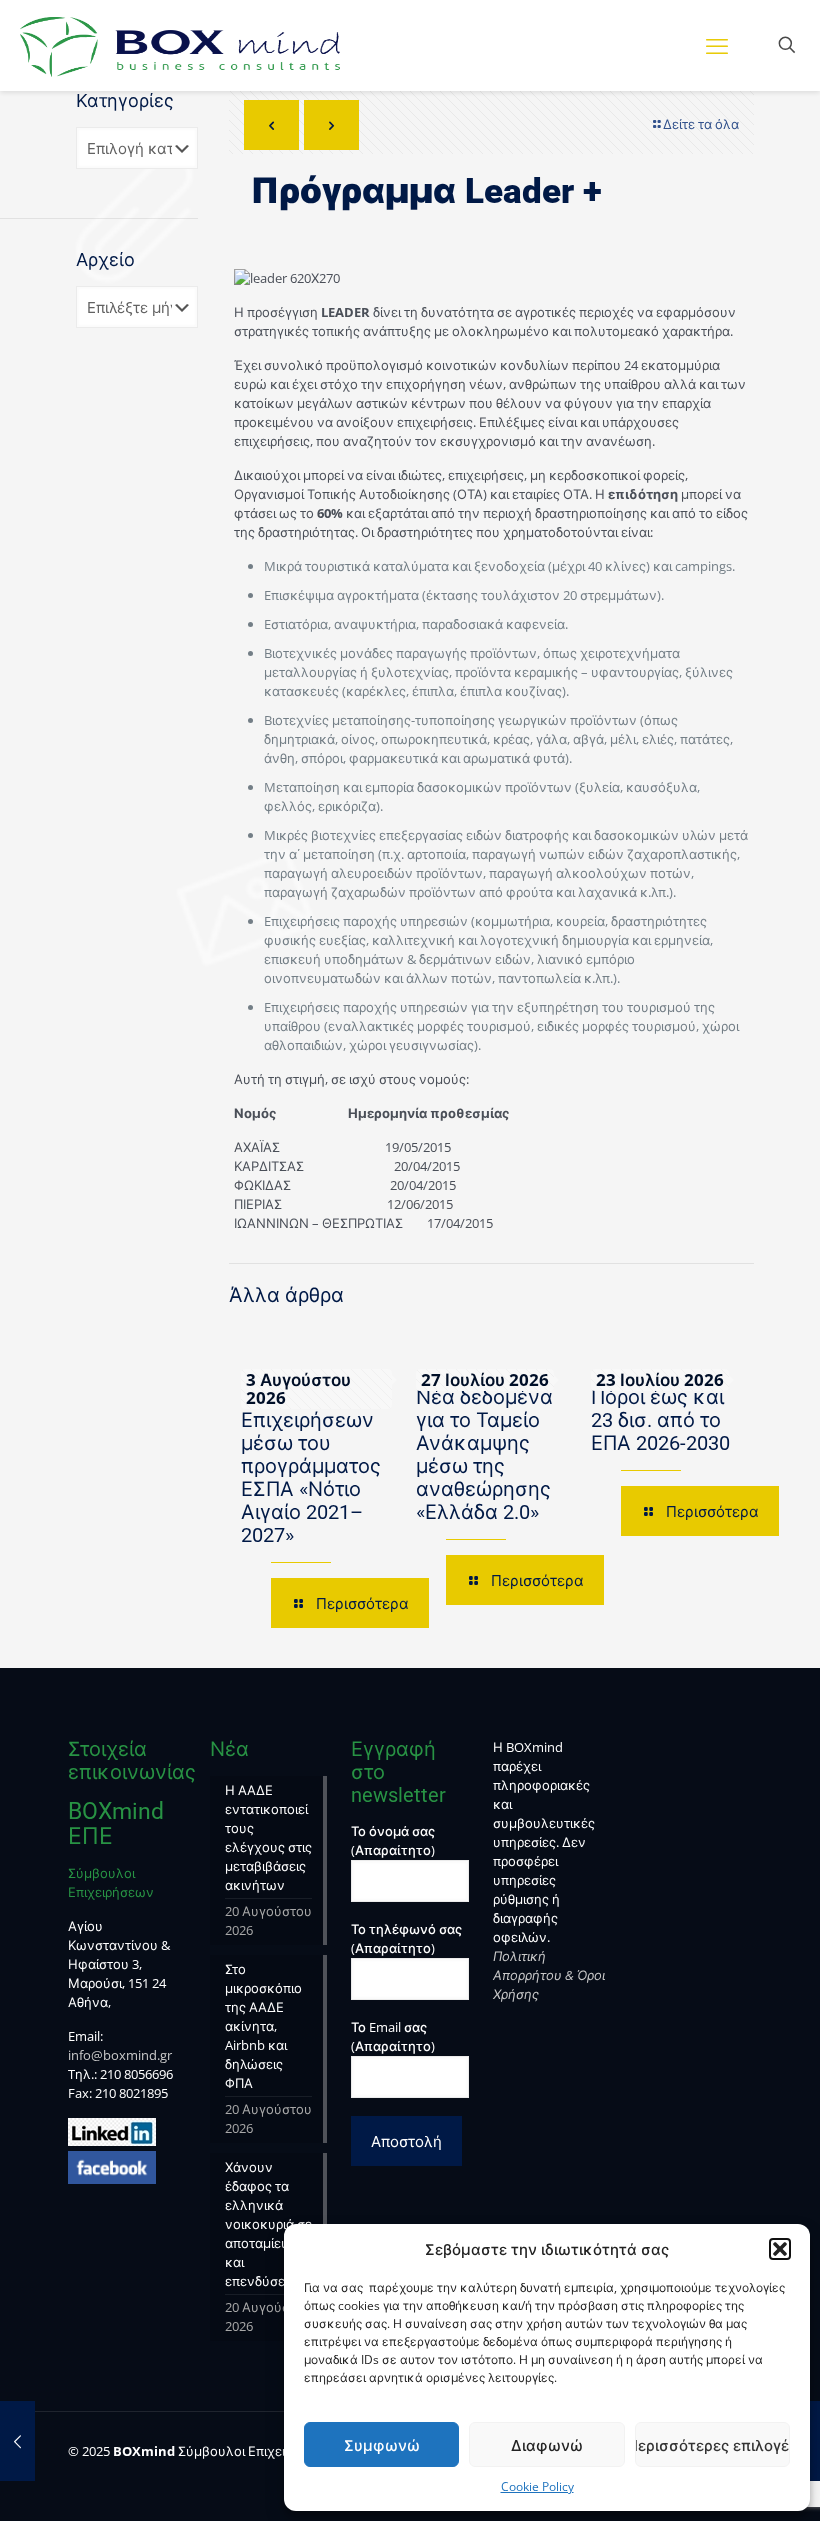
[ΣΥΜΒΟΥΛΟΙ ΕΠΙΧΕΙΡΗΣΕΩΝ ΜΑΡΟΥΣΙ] (180, 45)
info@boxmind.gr (120, 2055)
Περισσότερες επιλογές (712, 2445)
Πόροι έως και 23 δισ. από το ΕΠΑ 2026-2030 (660, 1420)
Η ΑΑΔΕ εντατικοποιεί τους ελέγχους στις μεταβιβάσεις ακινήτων (268, 1837)
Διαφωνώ (547, 2445)
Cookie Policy (537, 2486)
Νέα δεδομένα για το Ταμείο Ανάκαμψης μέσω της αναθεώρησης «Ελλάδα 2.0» (484, 1454)
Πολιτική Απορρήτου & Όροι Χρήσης (549, 1975)
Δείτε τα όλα (701, 124)
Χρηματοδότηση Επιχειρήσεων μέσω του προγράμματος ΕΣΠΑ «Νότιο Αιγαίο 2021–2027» (316, 1466)
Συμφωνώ (382, 2445)
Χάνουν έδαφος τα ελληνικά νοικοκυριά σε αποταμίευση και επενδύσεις (268, 2224)
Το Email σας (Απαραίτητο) (393, 2036)
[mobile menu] (717, 45)
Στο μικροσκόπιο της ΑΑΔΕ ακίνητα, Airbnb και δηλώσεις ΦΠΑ (263, 2026)
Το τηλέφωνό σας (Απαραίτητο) (406, 1938)
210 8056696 (136, 2074)
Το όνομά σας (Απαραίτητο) (393, 1840)
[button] (780, 2249)
